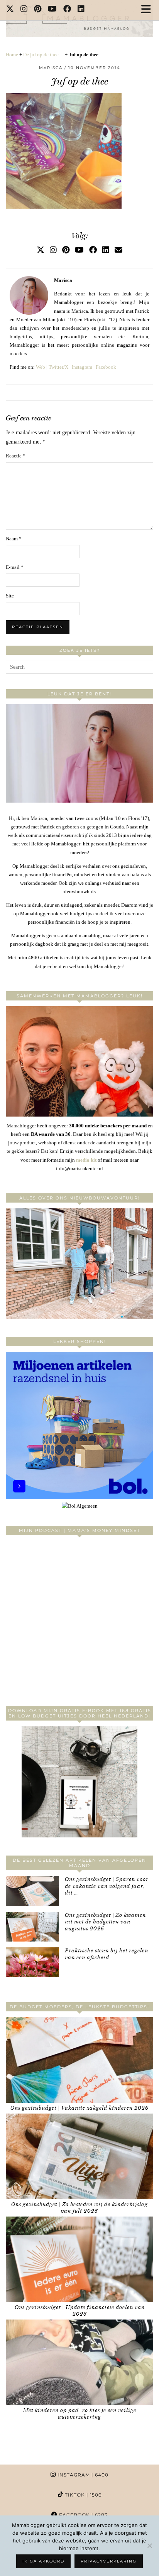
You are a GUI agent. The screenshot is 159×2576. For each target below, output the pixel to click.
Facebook (106, 367)
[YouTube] (52, 10)
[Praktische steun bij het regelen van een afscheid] (32, 1962)
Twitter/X (58, 367)
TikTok (82, 2495)
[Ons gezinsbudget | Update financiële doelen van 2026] (79, 2259)
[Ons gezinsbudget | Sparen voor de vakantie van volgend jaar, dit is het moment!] (32, 1891)
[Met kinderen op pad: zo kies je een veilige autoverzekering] (79, 2362)
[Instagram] (24, 10)
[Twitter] (10, 10)
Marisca (51, 68)
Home (12, 55)
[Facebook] (67, 10)
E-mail (15, 567)
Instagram (82, 367)
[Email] (118, 250)
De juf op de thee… (43, 55)
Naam (14, 539)
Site (10, 596)
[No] (149, 2546)
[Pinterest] (38, 10)
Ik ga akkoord (43, 2561)
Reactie (16, 456)
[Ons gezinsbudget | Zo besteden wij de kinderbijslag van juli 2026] (79, 2156)
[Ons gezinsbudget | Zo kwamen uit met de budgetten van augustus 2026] (32, 1927)
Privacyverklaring (109, 2561)
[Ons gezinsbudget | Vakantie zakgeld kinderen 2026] (79, 2060)
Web (41, 367)
